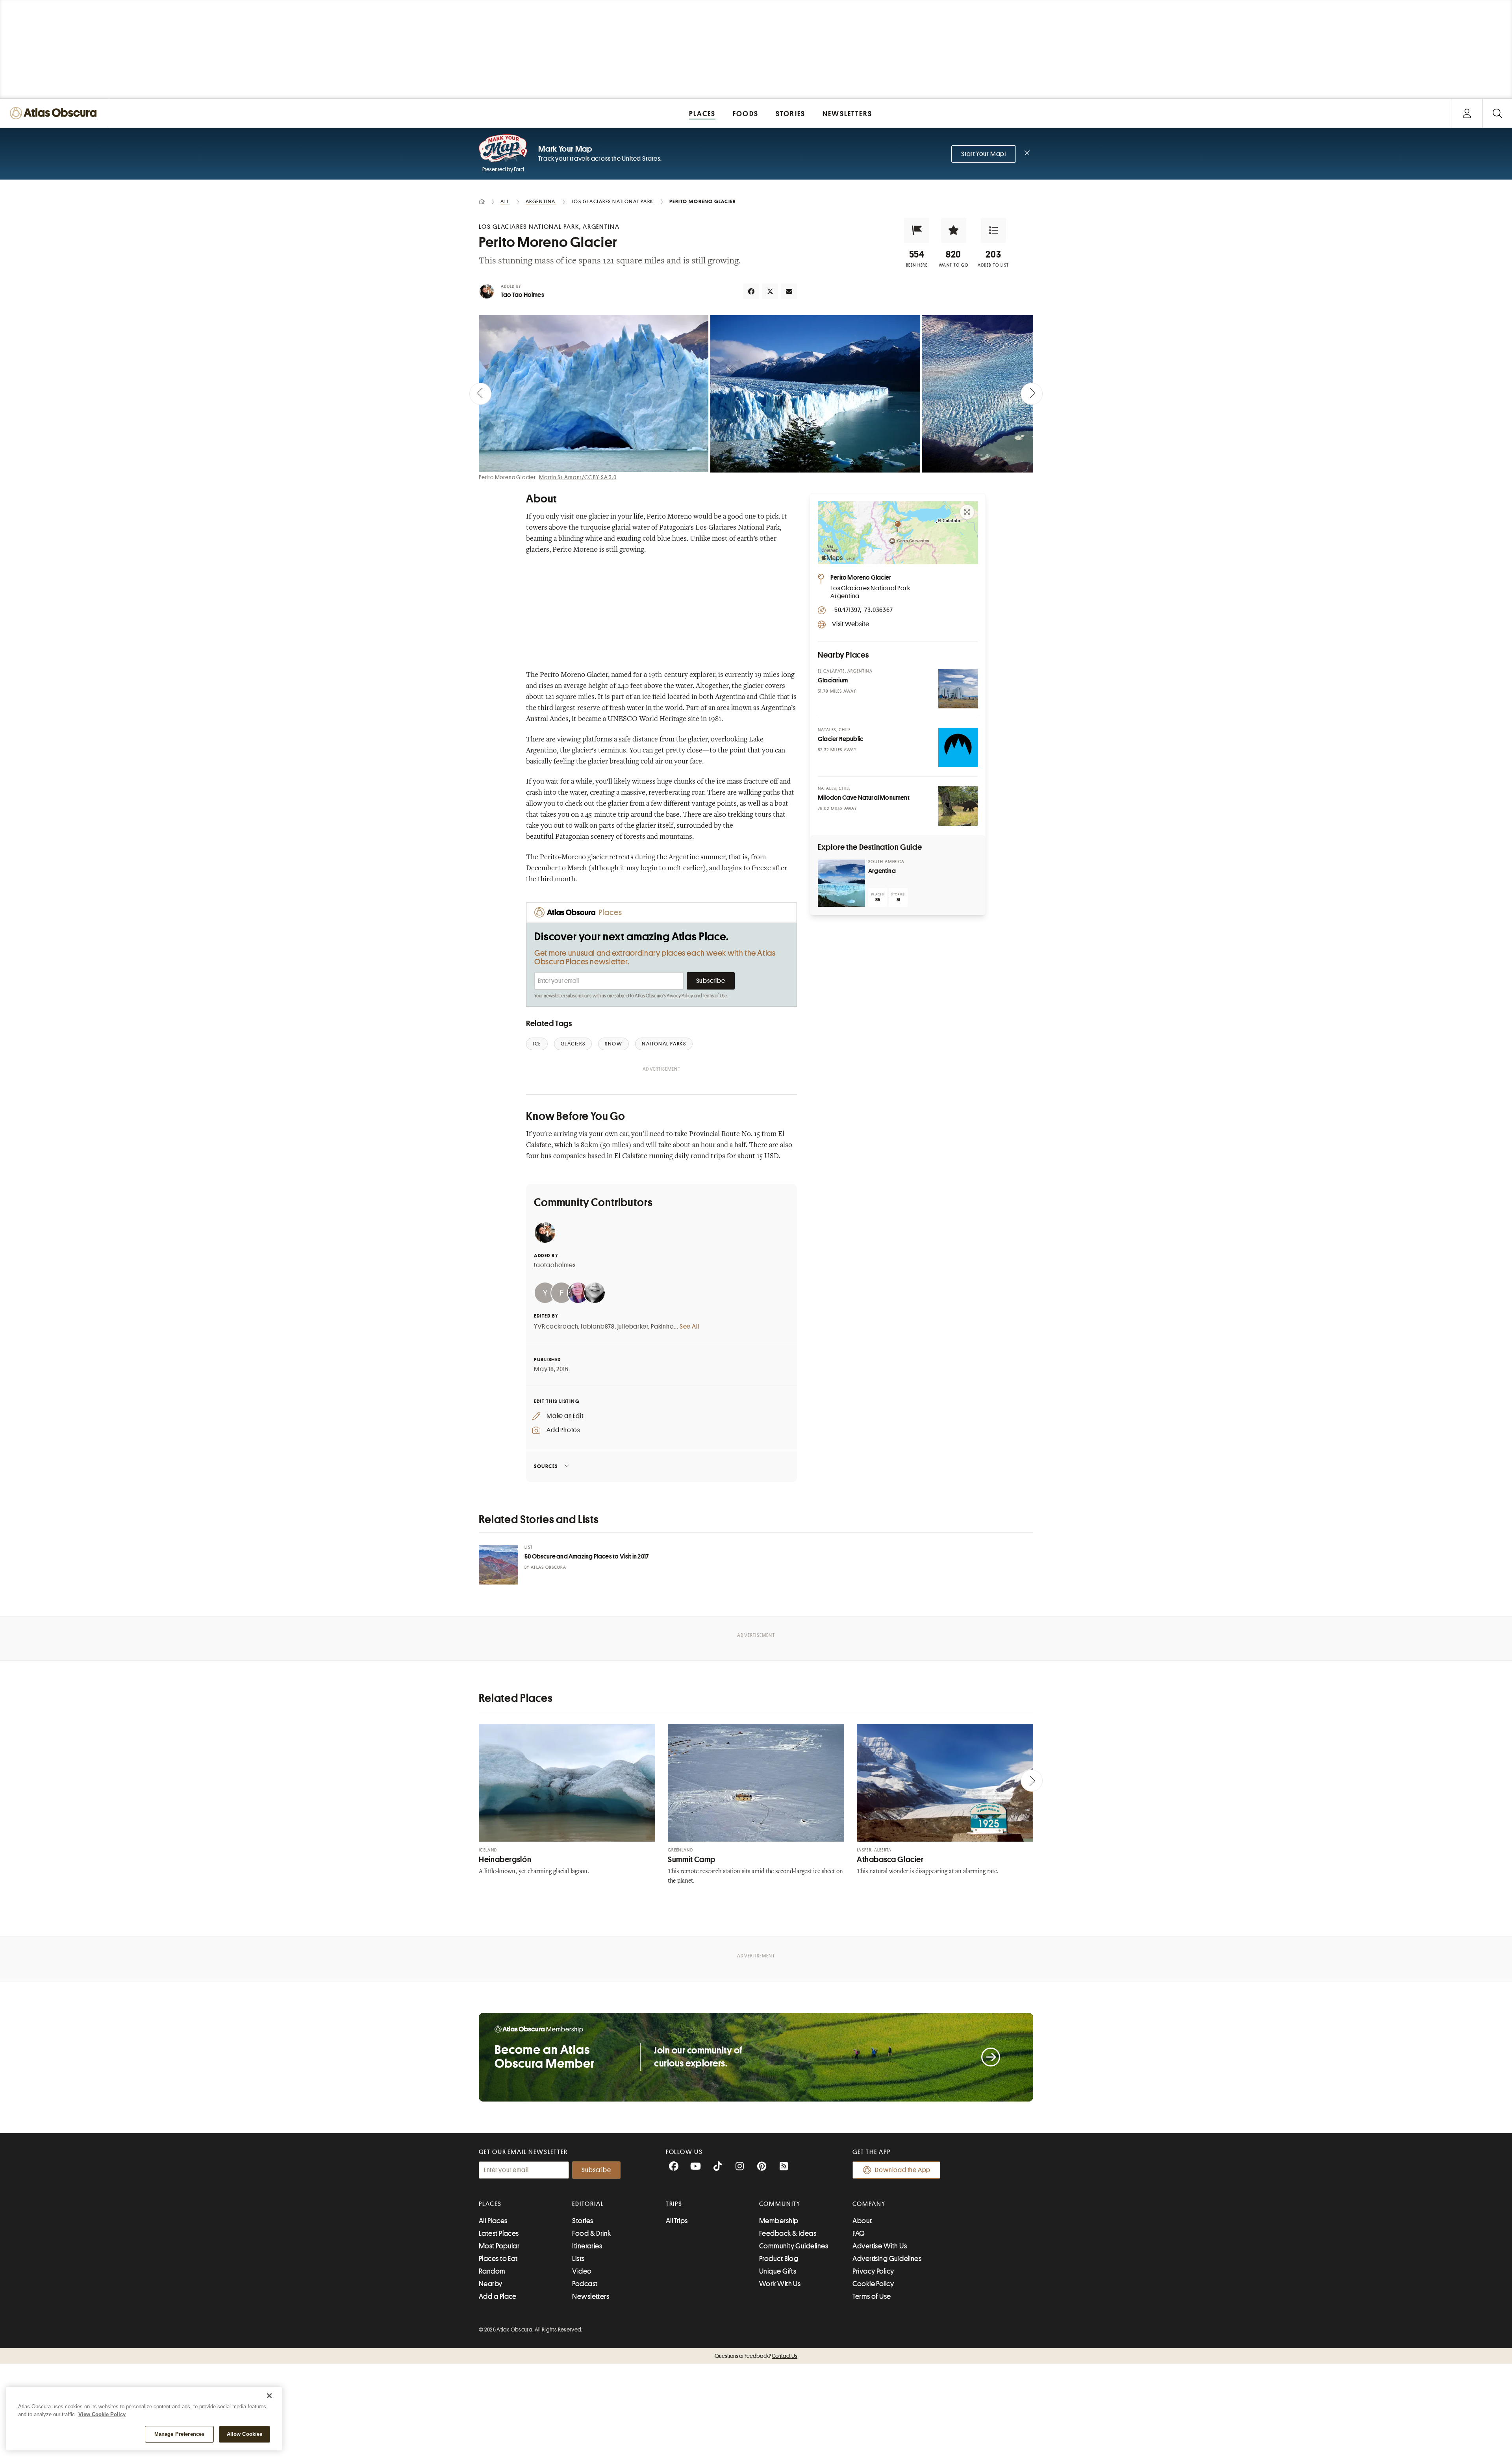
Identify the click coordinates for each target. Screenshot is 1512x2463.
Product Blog (779, 2259)
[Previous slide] (480, 394)
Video (582, 2271)
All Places (493, 2221)
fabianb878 (598, 1327)
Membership (779, 2221)
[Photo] (958, 689)
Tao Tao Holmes (523, 295)
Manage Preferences (179, 2434)
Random (492, 2271)
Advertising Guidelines (887, 2259)
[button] (917, 230)
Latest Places (499, 2233)
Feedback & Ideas (788, 2233)
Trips (674, 2204)
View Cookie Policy (102, 2414)
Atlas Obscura (548, 1567)
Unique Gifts (778, 2271)
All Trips (677, 2221)
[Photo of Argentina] (841, 883)
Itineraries (587, 2246)
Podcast (585, 2284)
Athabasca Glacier (890, 1860)
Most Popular (499, 2246)
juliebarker (633, 1327)
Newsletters (591, 2296)
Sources (546, 1466)
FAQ (859, 2233)
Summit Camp (692, 1860)
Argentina (882, 871)
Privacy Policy (680, 996)
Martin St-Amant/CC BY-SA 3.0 (578, 477)
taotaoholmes (555, 1265)
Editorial (588, 2204)
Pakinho (662, 1327)
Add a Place (498, 2296)
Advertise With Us (880, 2246)
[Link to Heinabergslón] (567, 1783)
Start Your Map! (984, 154)
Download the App (903, 2170)
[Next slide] (1032, 394)
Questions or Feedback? (756, 2356)
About (862, 2221)
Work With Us (780, 2284)
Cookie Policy (873, 2284)
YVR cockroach (556, 1327)
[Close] (269, 2396)
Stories (583, 2221)
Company (869, 2204)
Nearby (491, 2284)
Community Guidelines (794, 2246)
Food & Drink (591, 2233)
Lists (578, 2259)
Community (780, 2204)
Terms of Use (715, 996)
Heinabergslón (505, 1860)
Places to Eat (498, 2259)
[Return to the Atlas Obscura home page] (55, 113)
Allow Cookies (245, 2434)
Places (490, 2204)
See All (689, 1327)
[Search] (1497, 113)
